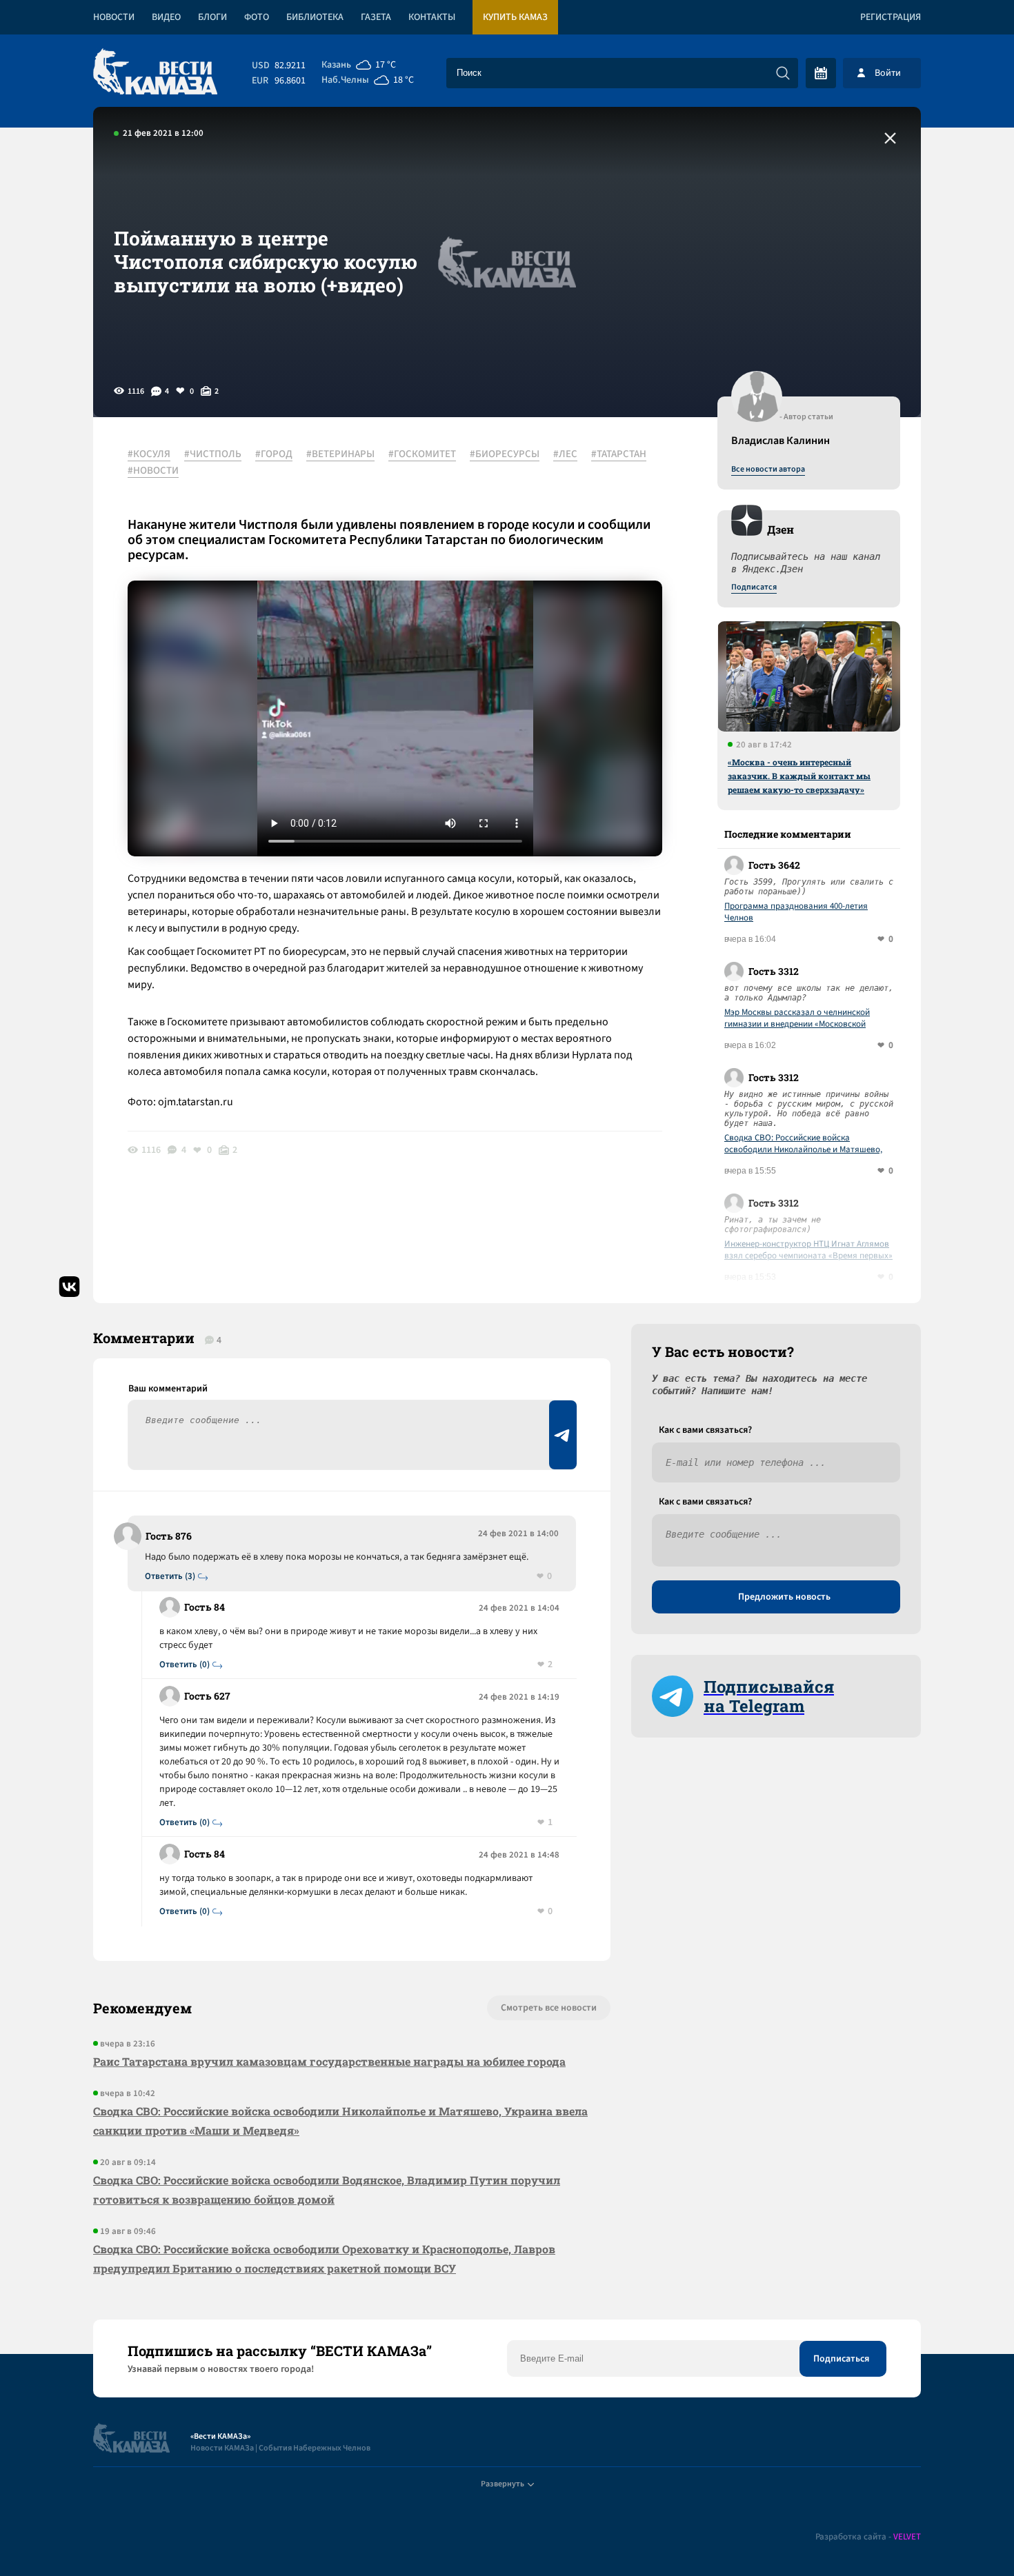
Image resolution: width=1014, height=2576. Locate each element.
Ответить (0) (185, 1665)
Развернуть (503, 2484)
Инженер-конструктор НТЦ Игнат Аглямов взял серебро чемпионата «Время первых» (808, 1250)
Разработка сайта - (868, 2537)
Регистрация (891, 17)
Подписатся (754, 587)
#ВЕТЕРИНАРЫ (340, 454)
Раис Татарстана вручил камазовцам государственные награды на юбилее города (329, 2061)
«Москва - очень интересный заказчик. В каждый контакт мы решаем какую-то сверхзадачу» (799, 776)
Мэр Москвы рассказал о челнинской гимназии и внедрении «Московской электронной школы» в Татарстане (797, 1018)
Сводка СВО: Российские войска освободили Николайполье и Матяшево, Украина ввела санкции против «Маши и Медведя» (804, 1144)
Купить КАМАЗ (515, 17)
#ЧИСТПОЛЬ (213, 454)
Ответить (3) (170, 1577)
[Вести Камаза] (155, 73)
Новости (114, 17)
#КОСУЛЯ (149, 454)
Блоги (212, 17)
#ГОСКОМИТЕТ (422, 454)
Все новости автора (768, 470)
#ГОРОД (274, 454)
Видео (166, 17)
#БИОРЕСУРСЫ (505, 454)
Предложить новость (784, 1597)
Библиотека (315, 17)
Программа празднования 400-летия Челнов (796, 912)
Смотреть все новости (549, 2008)
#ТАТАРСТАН (619, 454)
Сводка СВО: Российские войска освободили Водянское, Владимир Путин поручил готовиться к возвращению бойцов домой (327, 2190)
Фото (257, 17)
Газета (376, 17)
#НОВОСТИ (153, 471)
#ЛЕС (565, 454)
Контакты (432, 17)
